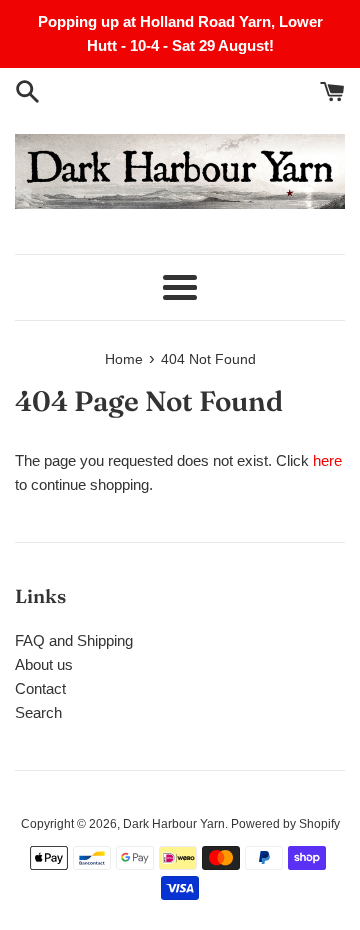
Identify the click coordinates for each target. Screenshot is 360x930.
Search (38, 712)
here (327, 460)
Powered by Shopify (285, 824)
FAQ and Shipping (74, 640)
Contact (40, 688)
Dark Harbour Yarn (174, 824)
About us (44, 664)
